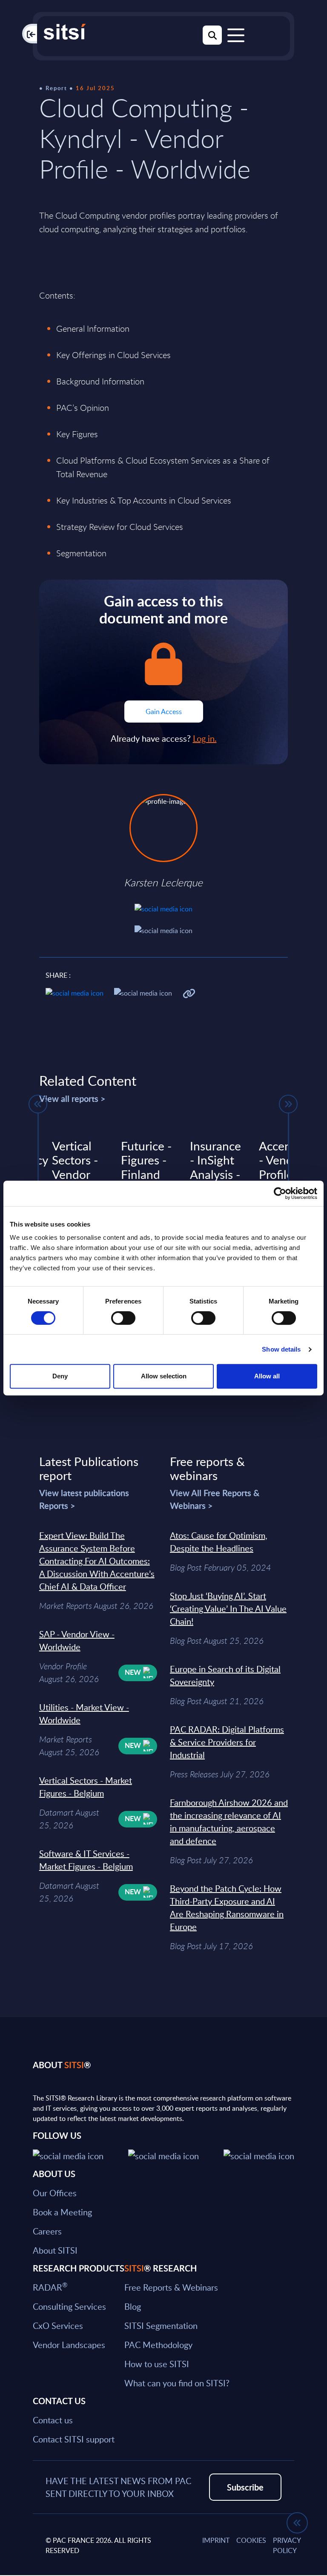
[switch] (123, 1318)
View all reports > (72, 1099)
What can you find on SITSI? (177, 2383)
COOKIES (251, 2540)
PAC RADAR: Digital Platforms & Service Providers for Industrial (227, 1742)
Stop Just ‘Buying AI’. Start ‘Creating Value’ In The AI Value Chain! (228, 1608)
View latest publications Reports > (84, 1499)
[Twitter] (68, 2155)
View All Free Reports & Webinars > (215, 1499)
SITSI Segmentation (161, 2326)
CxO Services (58, 2326)
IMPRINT (216, 2540)
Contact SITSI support (74, 2439)
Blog (133, 2306)
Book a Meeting (62, 2212)
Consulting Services (69, 2306)
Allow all (267, 1376)
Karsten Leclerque (163, 882)
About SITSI (55, 2250)
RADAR (50, 2287)
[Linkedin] (163, 2155)
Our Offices (55, 2193)
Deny (60, 1376)
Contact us (53, 2420)
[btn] (38, 1104)
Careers (47, 2231)
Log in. (205, 738)
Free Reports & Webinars (171, 2287)
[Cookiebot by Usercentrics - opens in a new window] (280, 1193)
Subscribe (245, 2487)
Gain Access (164, 712)
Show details (281, 1349)
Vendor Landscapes (69, 2345)
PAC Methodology (158, 2345)
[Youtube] (259, 2155)
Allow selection (164, 1376)
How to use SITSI (157, 2364)
